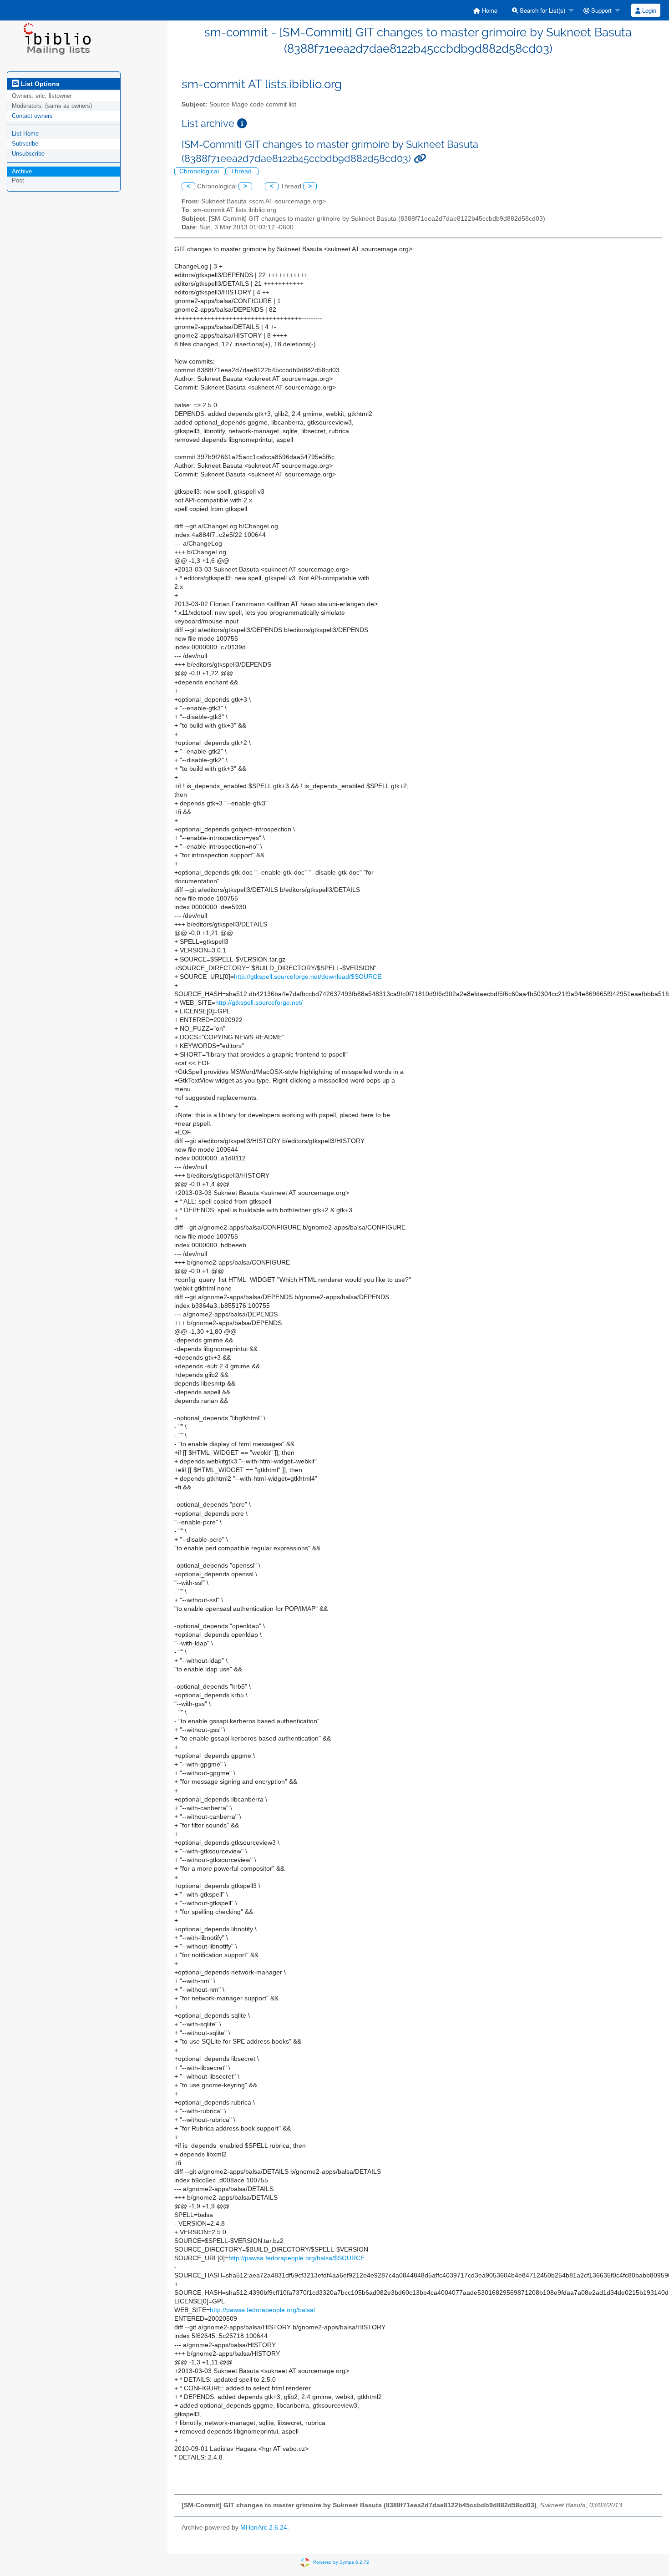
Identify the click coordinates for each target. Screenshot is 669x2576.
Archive (22, 171)
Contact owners (32, 116)
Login (648, 10)
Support (601, 10)
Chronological (200, 171)
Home (489, 10)
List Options (39, 84)
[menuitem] (485, 10)
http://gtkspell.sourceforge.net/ (259, 1003)
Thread (242, 171)
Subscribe (25, 144)
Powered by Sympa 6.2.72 (341, 2562)
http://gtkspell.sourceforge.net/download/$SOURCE (308, 977)
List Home (25, 134)
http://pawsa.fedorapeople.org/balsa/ (263, 2310)
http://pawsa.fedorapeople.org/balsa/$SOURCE (296, 2258)
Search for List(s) (542, 10)
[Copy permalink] (420, 159)
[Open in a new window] (242, 124)
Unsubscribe (28, 154)
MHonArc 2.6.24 (264, 2528)
